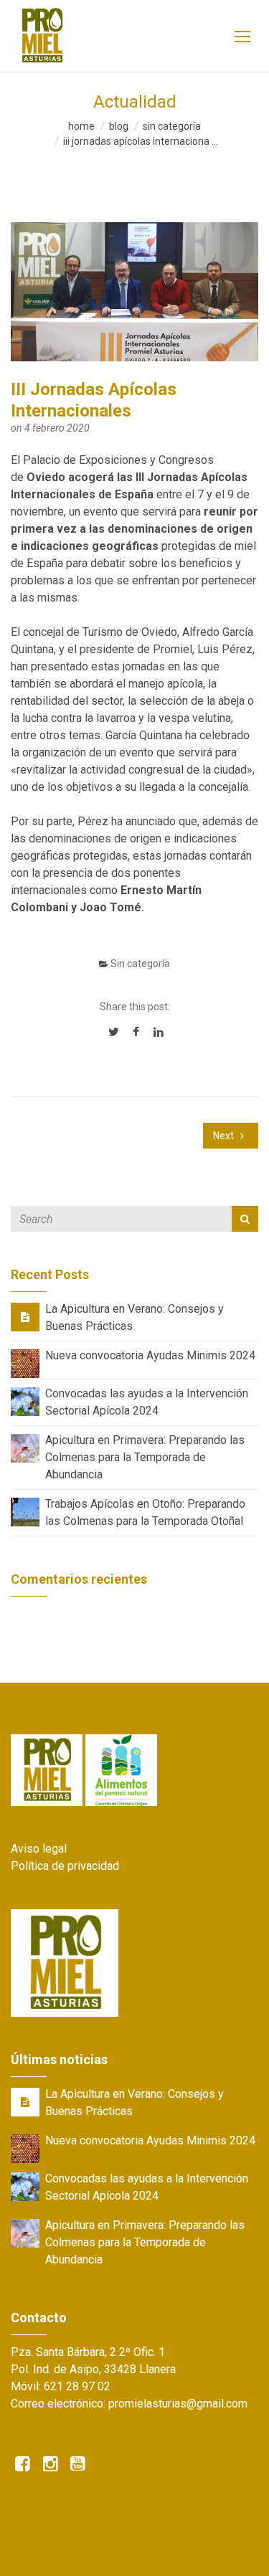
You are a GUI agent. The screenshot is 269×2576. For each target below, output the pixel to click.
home (81, 126)
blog (119, 126)
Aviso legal (39, 1849)
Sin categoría (172, 126)
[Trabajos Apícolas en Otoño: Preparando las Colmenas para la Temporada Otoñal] (25, 1511)
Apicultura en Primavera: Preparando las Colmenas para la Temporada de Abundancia (145, 1457)
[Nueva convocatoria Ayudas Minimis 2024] (25, 1363)
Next (225, 1136)
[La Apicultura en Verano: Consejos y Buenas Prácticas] (25, 1317)
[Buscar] (245, 1219)
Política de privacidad (65, 1866)
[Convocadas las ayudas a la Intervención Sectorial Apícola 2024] (25, 1401)
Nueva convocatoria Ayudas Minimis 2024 (150, 1355)
